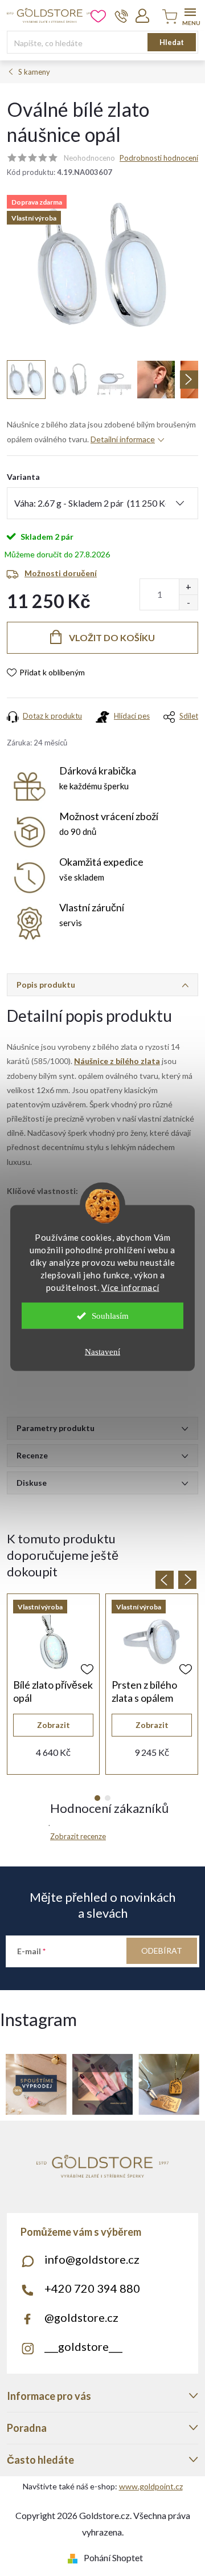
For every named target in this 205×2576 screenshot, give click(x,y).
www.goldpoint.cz (151, 2486)
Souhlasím (110, 1316)
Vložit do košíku (112, 637)
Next (187, 1580)
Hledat (172, 42)
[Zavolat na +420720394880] (122, 16)
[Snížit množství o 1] (188, 602)
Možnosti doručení (61, 573)
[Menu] (190, 15)
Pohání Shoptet (113, 2557)
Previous (165, 1580)
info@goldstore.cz (92, 2259)
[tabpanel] (53, 1684)
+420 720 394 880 (92, 2288)
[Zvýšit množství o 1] (188, 587)
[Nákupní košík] (168, 17)
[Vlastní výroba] (53, 1641)
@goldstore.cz (81, 2317)
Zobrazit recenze (78, 1836)
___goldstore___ (83, 2346)
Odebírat (162, 1951)
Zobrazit (54, 1725)
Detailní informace (123, 439)
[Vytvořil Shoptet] (75, 2557)
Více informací (130, 1287)
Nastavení (102, 1352)
